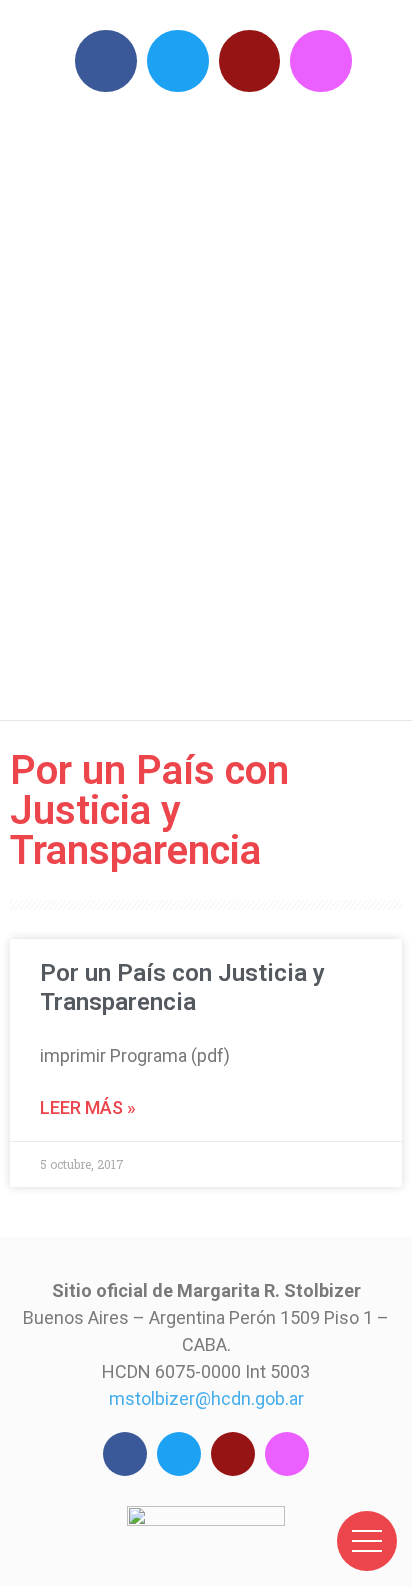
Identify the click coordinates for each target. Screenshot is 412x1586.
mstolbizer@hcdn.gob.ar (206, 1398)
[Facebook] (106, 61)
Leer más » (88, 1107)
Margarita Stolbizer (216, 400)
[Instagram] (321, 61)
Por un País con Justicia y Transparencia (182, 987)
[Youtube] (250, 61)
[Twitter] (178, 61)
